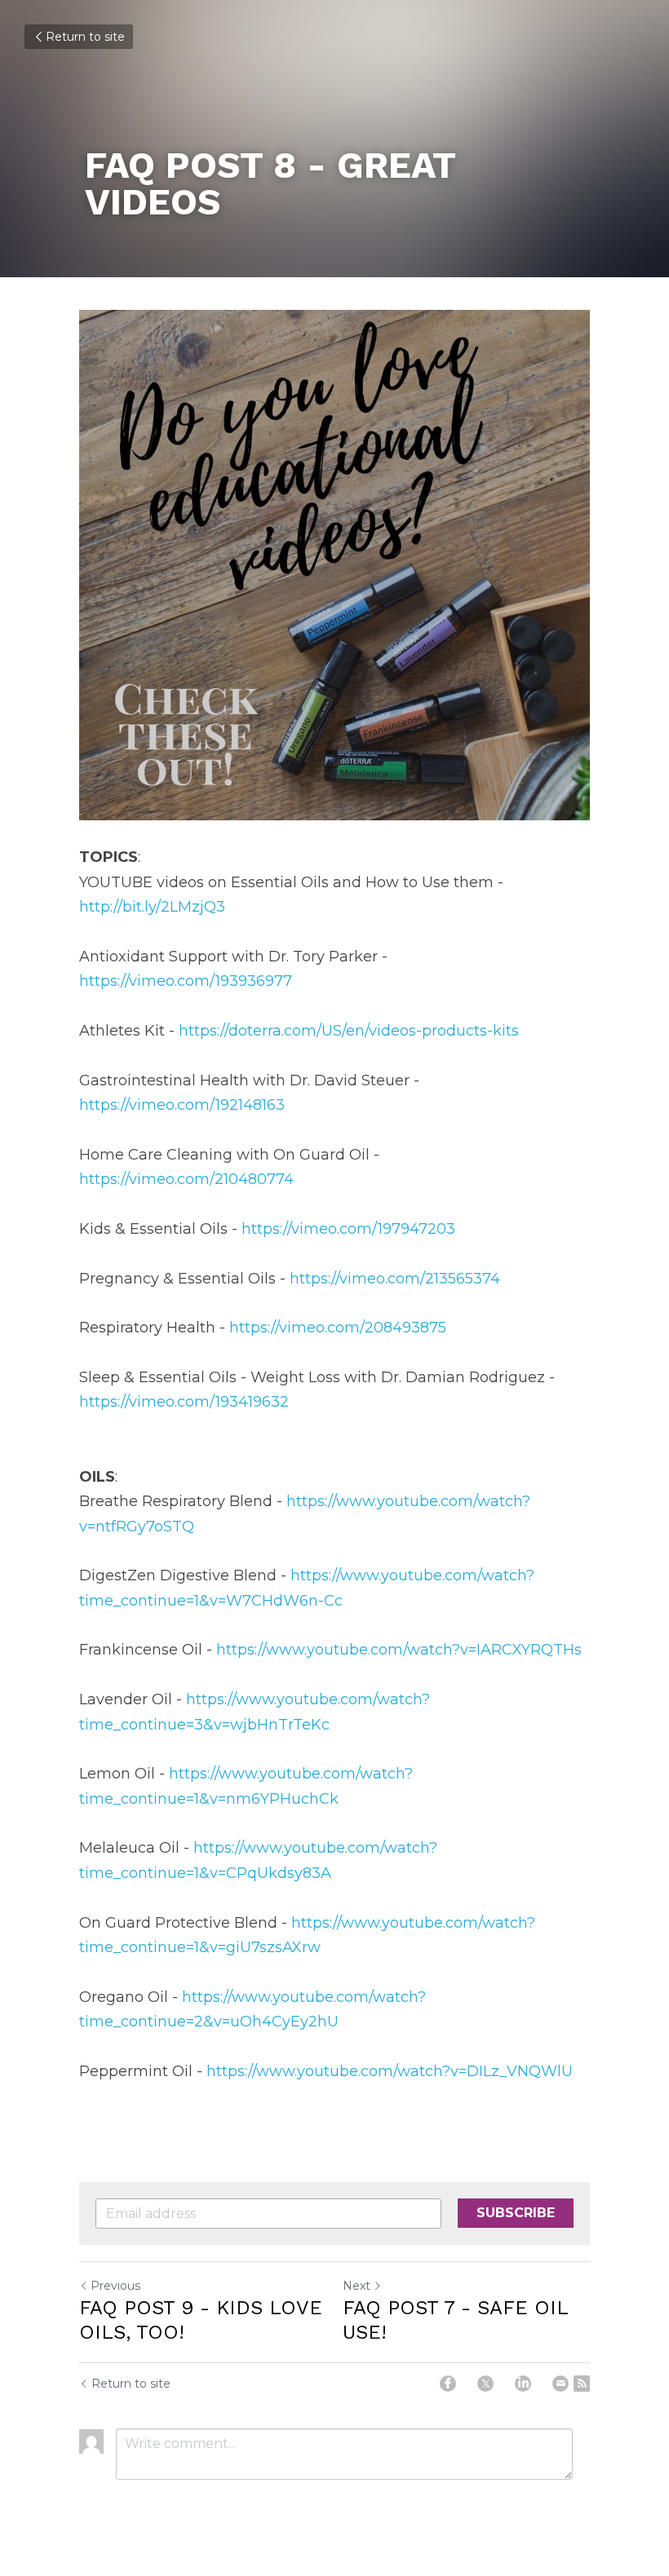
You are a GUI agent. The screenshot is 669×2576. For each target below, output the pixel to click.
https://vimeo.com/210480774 (186, 1179)
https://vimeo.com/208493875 (338, 1328)
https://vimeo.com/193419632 (184, 1402)
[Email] (560, 2384)
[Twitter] (485, 2384)
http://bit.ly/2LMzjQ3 (152, 907)
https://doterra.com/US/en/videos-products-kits (349, 1031)
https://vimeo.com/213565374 (395, 1279)
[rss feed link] (582, 2384)
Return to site (85, 37)
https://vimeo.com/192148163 (182, 1105)
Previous (115, 2286)
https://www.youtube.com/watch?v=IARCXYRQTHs (399, 1650)
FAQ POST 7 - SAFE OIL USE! (455, 2320)
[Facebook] (448, 2384)
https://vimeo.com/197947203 (348, 1229)
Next (357, 2286)
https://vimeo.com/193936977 (186, 981)
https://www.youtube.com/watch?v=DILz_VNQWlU (390, 2071)
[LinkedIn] (523, 2384)
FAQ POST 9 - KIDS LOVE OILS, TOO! (201, 2320)
